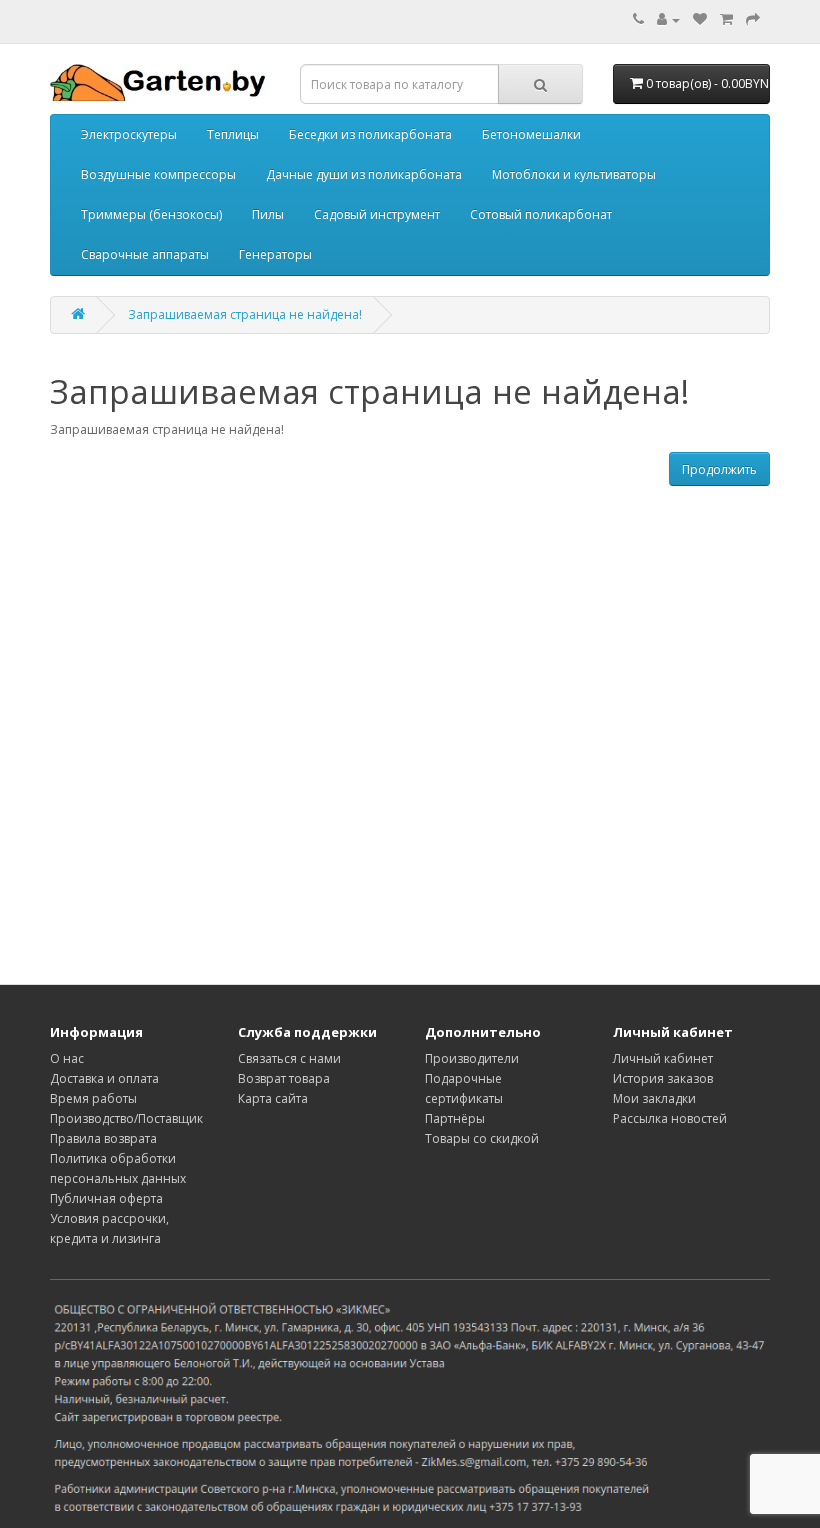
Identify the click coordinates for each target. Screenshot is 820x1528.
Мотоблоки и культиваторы (574, 174)
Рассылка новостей (670, 1118)
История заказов (663, 1078)
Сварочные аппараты (145, 254)
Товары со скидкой (482, 1138)
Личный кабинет (663, 1058)
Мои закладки (654, 1098)
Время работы (93, 1098)
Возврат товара (284, 1078)
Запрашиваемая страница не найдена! (245, 314)
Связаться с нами (289, 1058)
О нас (67, 1058)
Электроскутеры (129, 134)
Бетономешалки (531, 134)
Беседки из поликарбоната (370, 134)
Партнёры (455, 1118)
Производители (472, 1058)
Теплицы (233, 134)
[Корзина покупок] (726, 19)
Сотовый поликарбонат (541, 214)
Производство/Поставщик (126, 1118)
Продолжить (719, 469)
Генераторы (275, 254)
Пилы (268, 214)
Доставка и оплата (104, 1078)
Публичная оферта (106, 1198)
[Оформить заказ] (753, 19)
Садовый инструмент (377, 214)
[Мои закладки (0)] (700, 19)
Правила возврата (103, 1138)
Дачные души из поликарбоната (364, 174)
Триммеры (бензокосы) (151, 214)
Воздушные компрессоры (158, 174)
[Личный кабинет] (668, 19)
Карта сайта (273, 1098)
